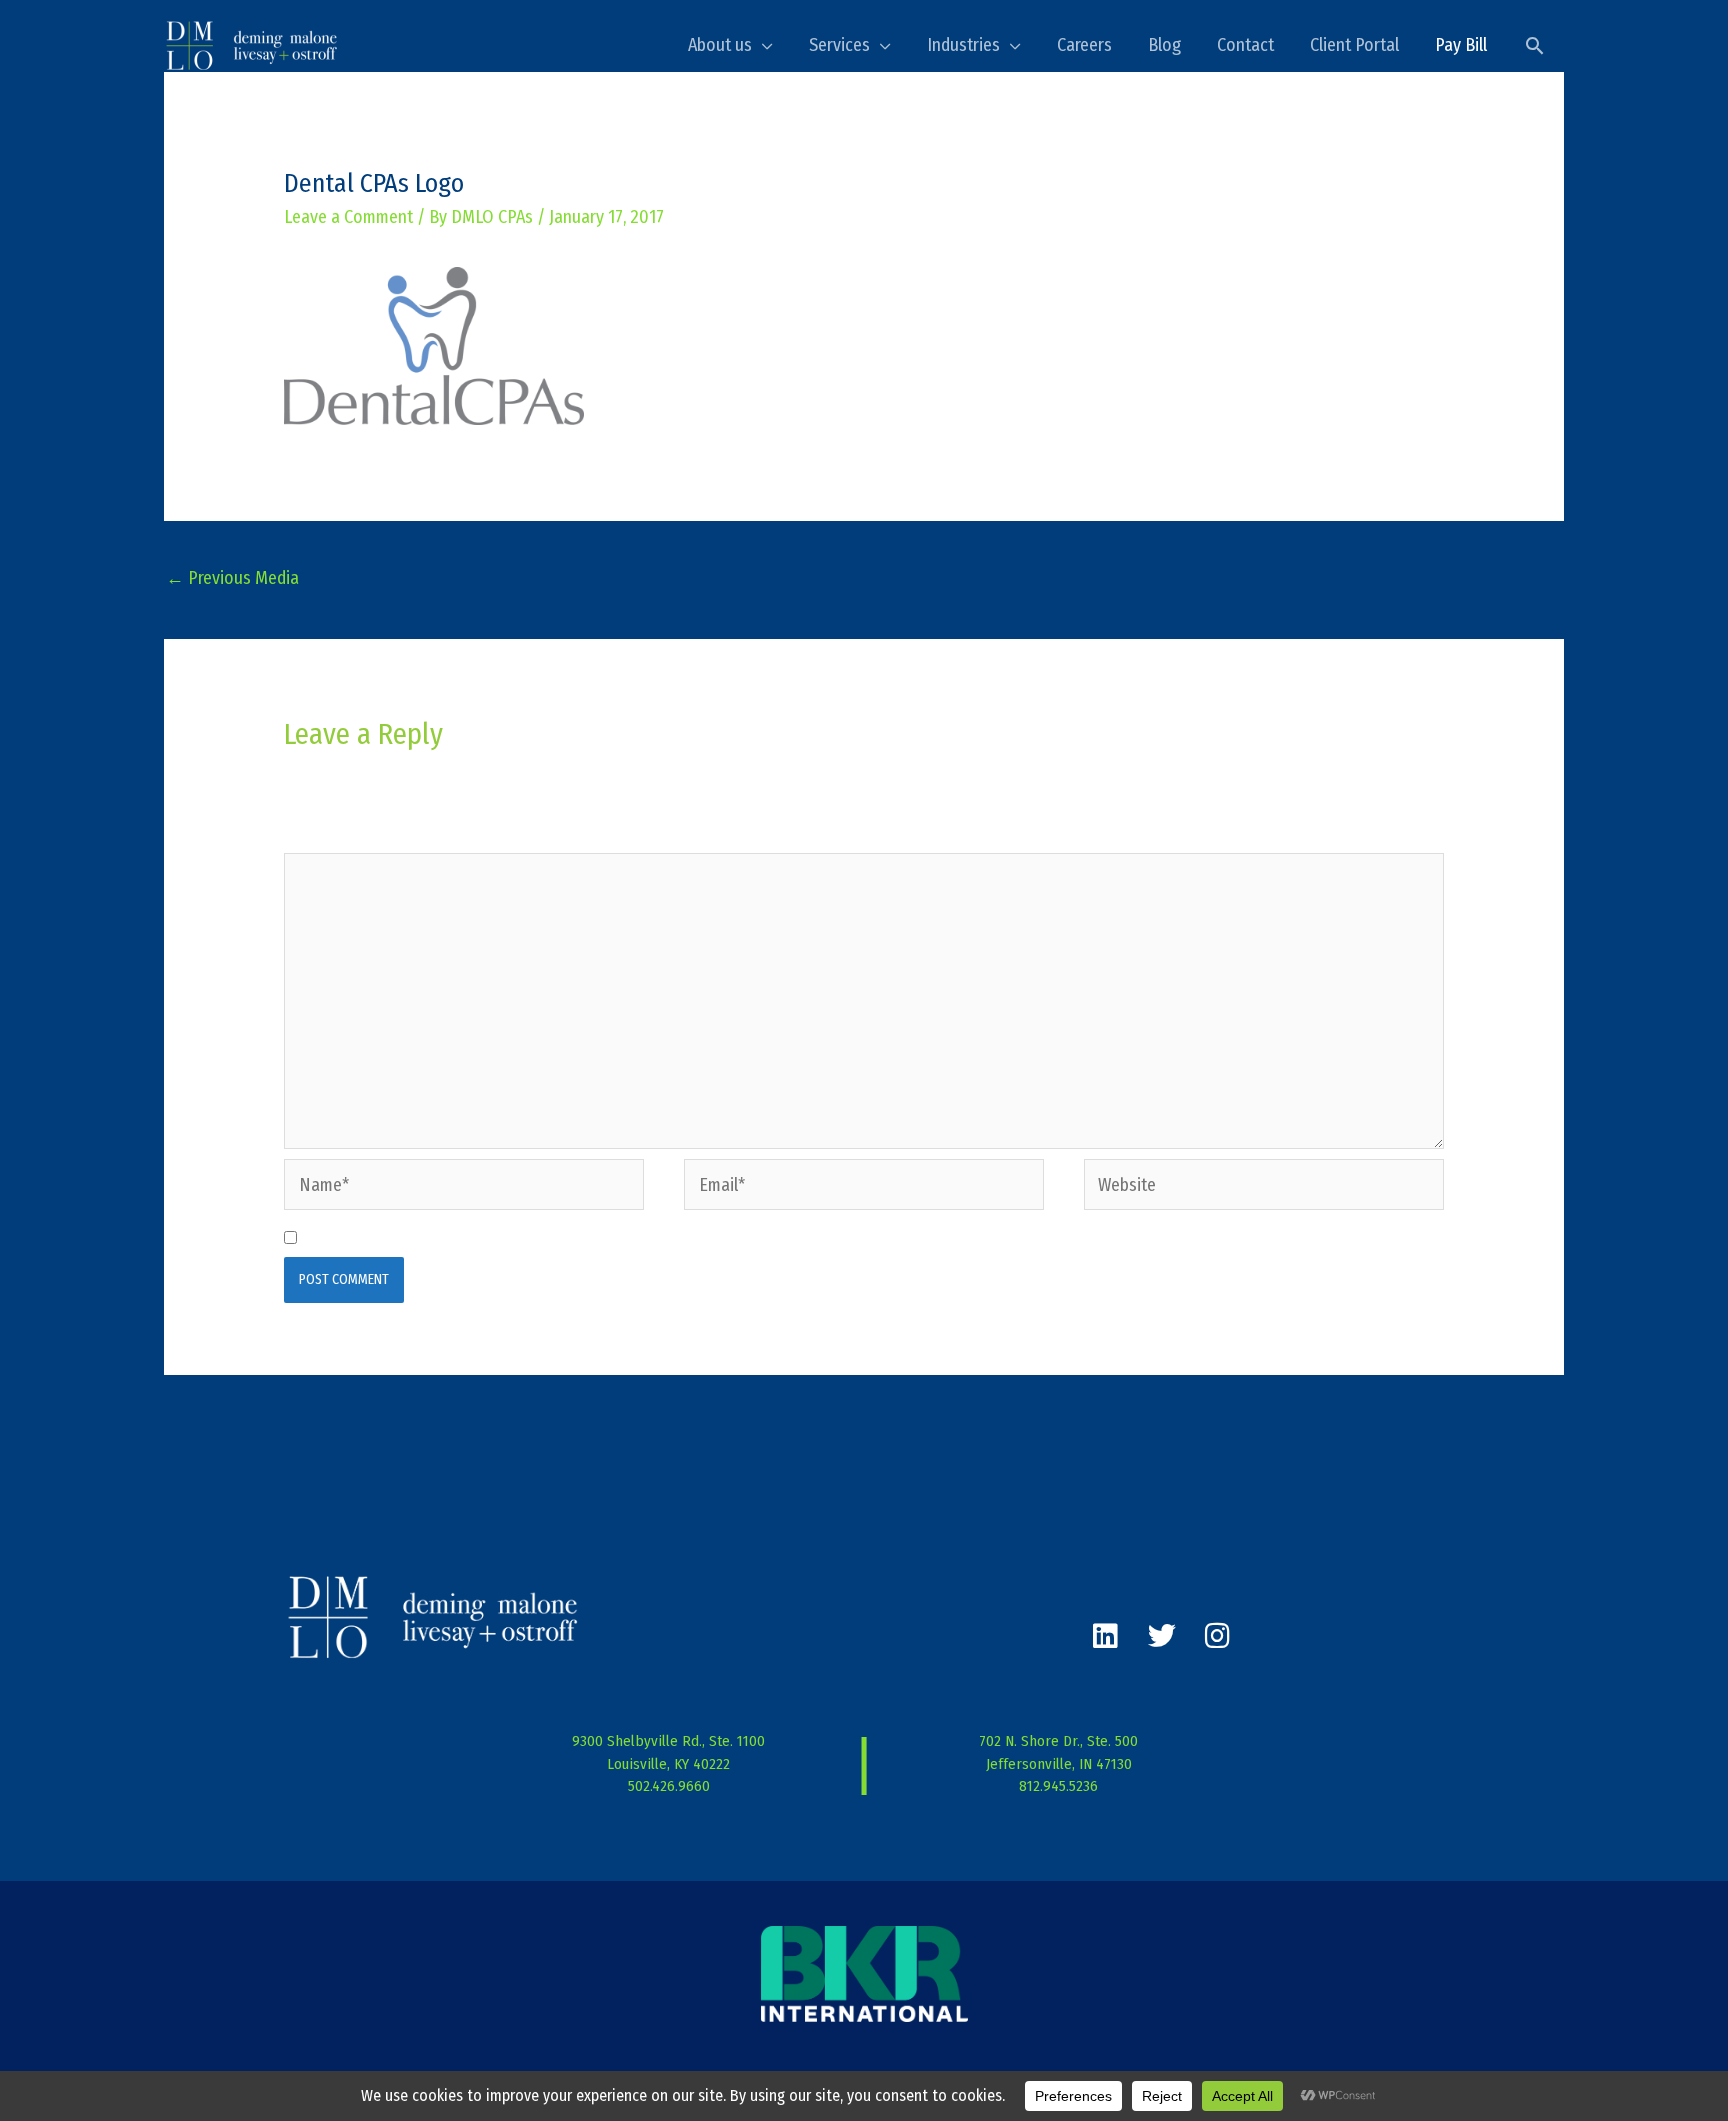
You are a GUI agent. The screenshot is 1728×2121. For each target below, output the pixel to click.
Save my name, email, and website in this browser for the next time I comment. (594, 1238)
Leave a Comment (348, 217)
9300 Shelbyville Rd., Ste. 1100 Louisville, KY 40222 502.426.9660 (668, 1763)
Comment (324, 836)
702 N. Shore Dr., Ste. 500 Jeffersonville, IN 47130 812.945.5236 (1058, 1763)
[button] (1534, 45)
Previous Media (232, 578)
